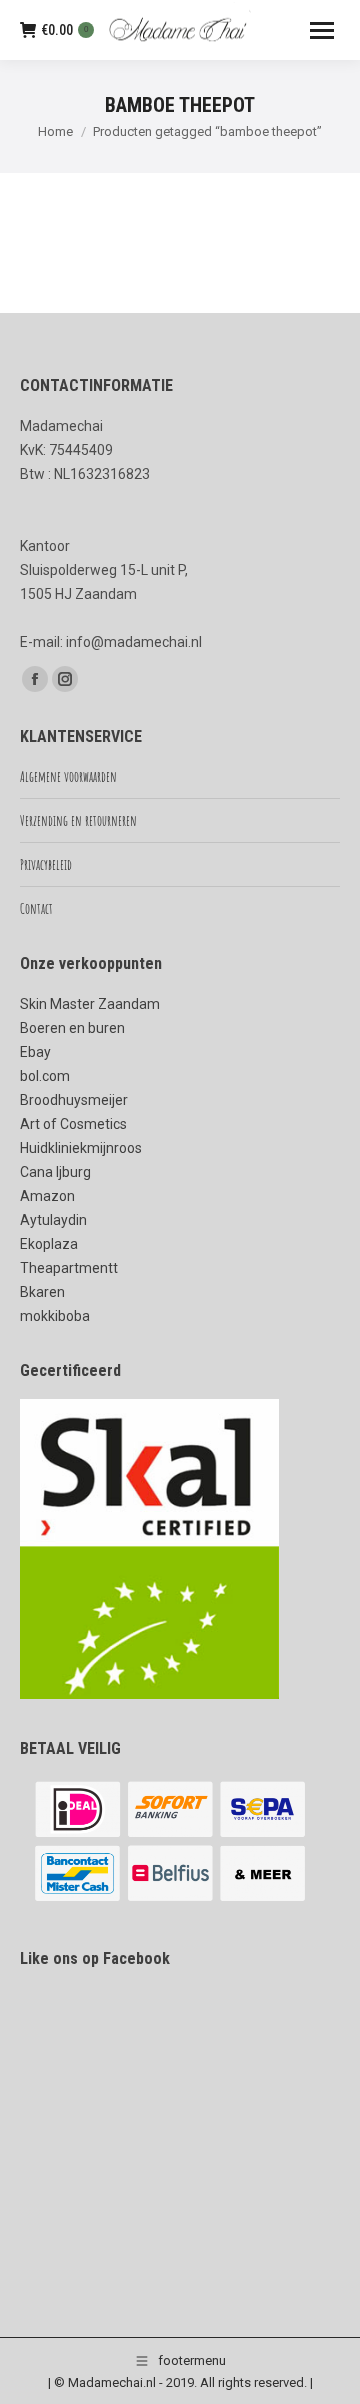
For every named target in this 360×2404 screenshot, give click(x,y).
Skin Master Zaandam (90, 1004)
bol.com (45, 1076)
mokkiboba (55, 1316)
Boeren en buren (72, 1028)
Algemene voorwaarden (68, 776)
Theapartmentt (69, 1268)
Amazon (47, 1196)
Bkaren (42, 1292)
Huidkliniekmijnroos (81, 1148)
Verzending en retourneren (78, 820)
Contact (36, 908)
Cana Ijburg (55, 1172)
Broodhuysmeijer (74, 1100)
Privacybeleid (46, 864)
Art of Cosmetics (73, 1124)
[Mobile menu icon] (322, 30)
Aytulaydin (53, 1220)
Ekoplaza (49, 1244)
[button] (317, 2363)
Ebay (35, 1052)
